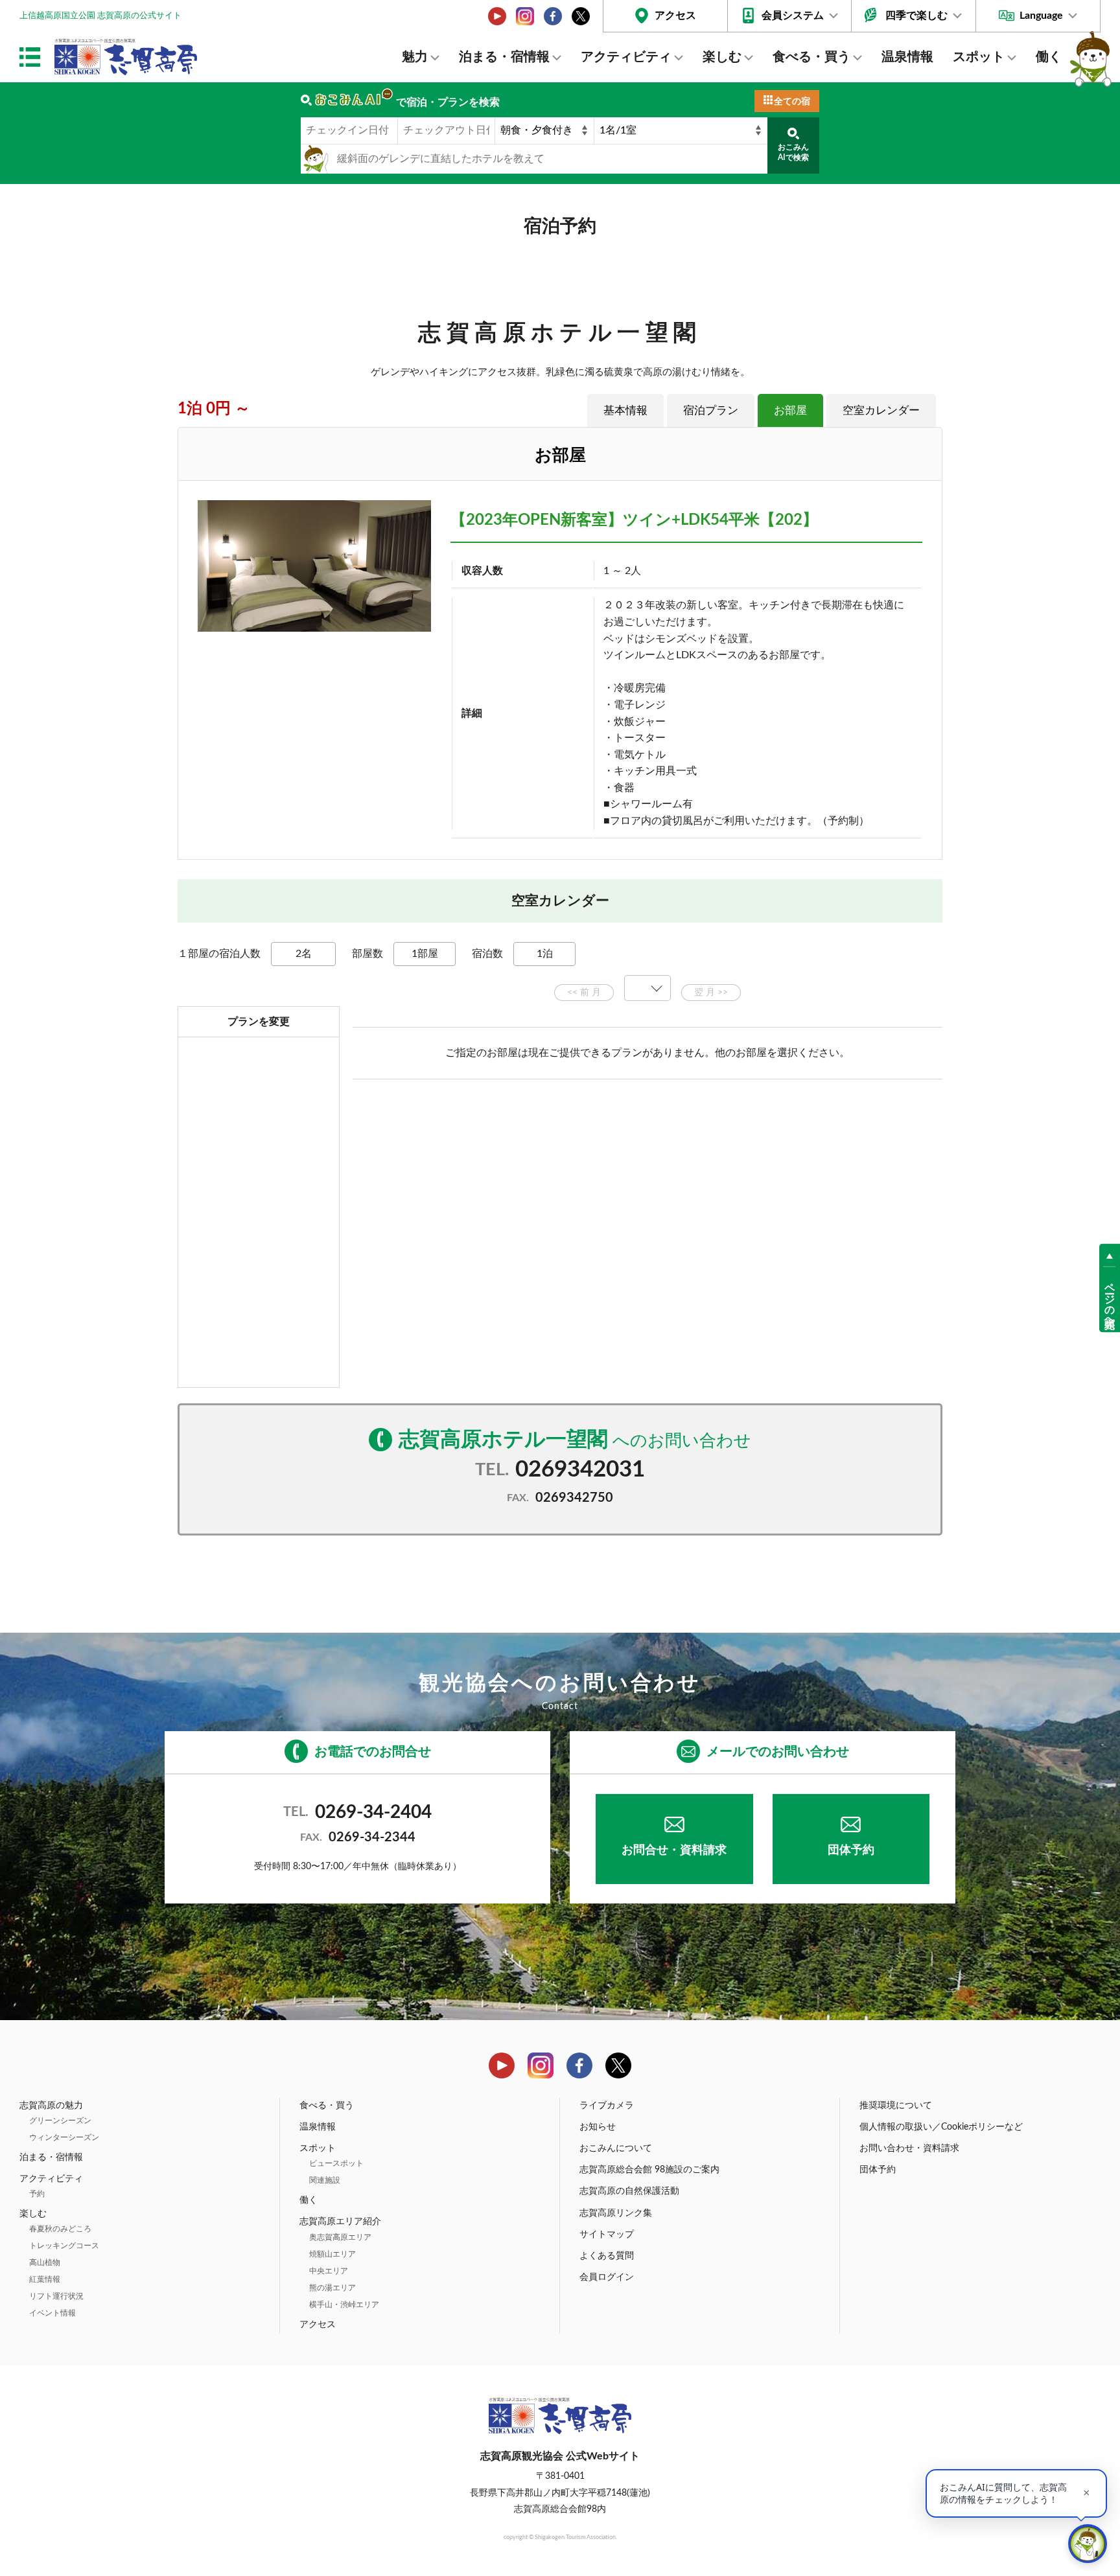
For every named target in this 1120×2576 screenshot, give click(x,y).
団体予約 (851, 1850)
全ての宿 (792, 102)
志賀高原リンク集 (616, 2213)
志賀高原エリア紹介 (340, 2222)
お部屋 (790, 410)
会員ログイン (607, 2277)
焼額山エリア (332, 2254)
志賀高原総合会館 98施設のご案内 (649, 2170)
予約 (37, 2194)
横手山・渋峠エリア (344, 2305)
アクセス (675, 16)
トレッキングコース (64, 2246)
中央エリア (329, 2271)
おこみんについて (616, 2148)
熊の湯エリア (332, 2288)
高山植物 (45, 2262)
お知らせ (598, 2127)
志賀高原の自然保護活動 (629, 2191)
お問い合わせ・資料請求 (909, 2148)
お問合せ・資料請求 (674, 1850)
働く (1049, 57)
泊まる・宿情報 (504, 57)
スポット (979, 57)
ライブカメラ (607, 2106)
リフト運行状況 (56, 2296)
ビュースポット (336, 2163)
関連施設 (325, 2180)
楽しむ (722, 57)
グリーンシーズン (60, 2121)
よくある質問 (607, 2256)
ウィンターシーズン (64, 2137)
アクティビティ (626, 57)
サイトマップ (607, 2235)
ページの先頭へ (1110, 1300)
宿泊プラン (711, 410)
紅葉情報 (45, 2279)
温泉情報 (907, 57)
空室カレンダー (881, 410)
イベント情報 (52, 2313)
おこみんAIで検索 (793, 152)
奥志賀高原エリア (340, 2237)
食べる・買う (811, 57)
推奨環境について (896, 2106)
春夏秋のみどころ (60, 2229)
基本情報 (625, 410)
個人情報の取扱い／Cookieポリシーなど (941, 2127)
